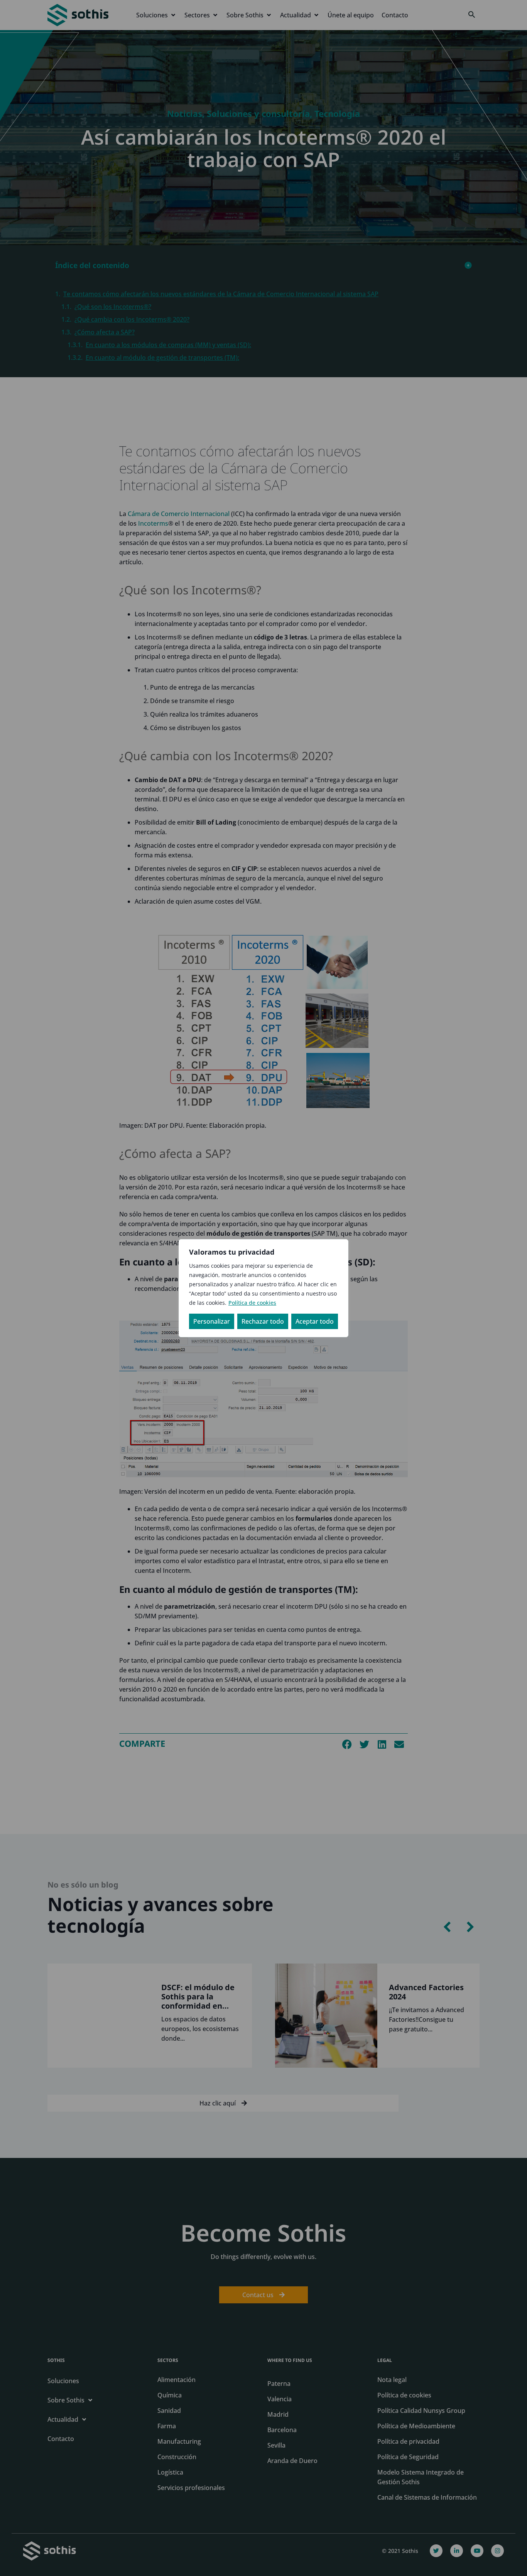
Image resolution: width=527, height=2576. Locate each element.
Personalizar (212, 1321)
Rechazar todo (263, 1321)
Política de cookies (252, 1303)
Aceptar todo (315, 1321)
